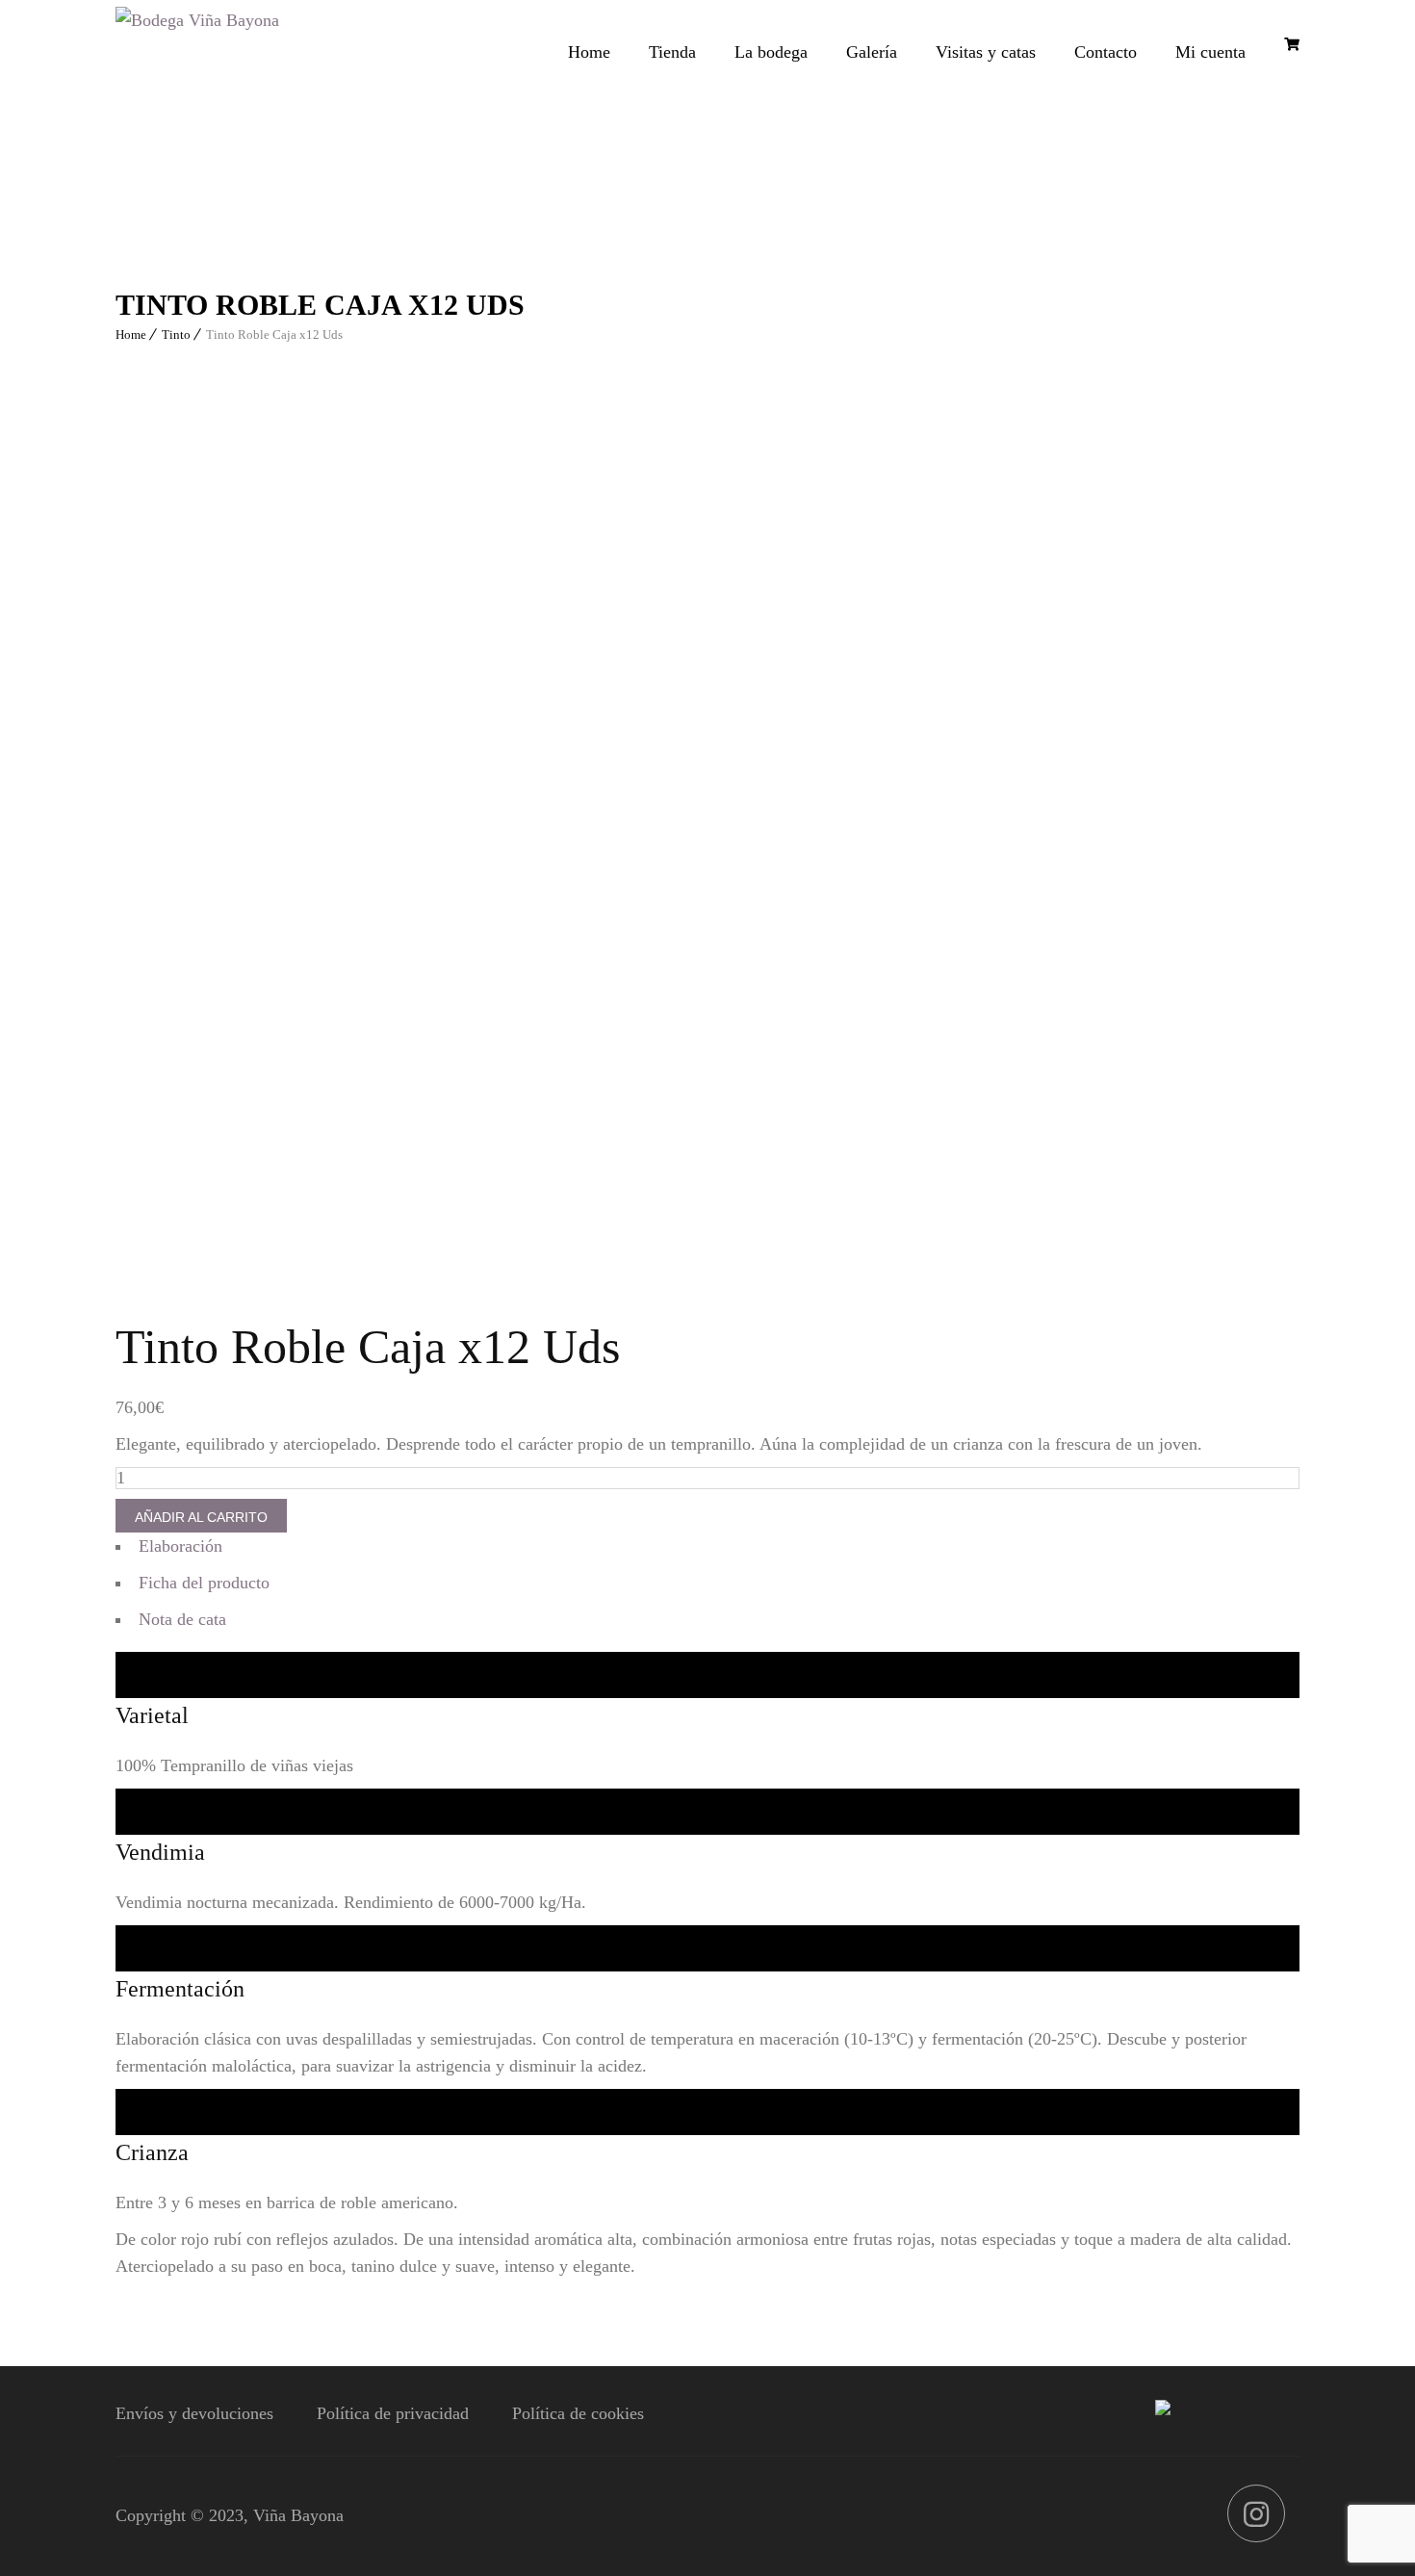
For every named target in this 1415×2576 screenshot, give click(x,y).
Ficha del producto (204, 1583)
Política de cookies (578, 2413)
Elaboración (180, 1546)
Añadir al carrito (201, 1517)
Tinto (176, 335)
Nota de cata (182, 1619)
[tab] (707, 1551)
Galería (872, 52)
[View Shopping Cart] (1292, 45)
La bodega (771, 52)
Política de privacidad (393, 2413)
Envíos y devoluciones (194, 2413)
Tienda (672, 52)
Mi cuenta (1210, 52)
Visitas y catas (986, 52)
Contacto (1106, 52)
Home (589, 52)
